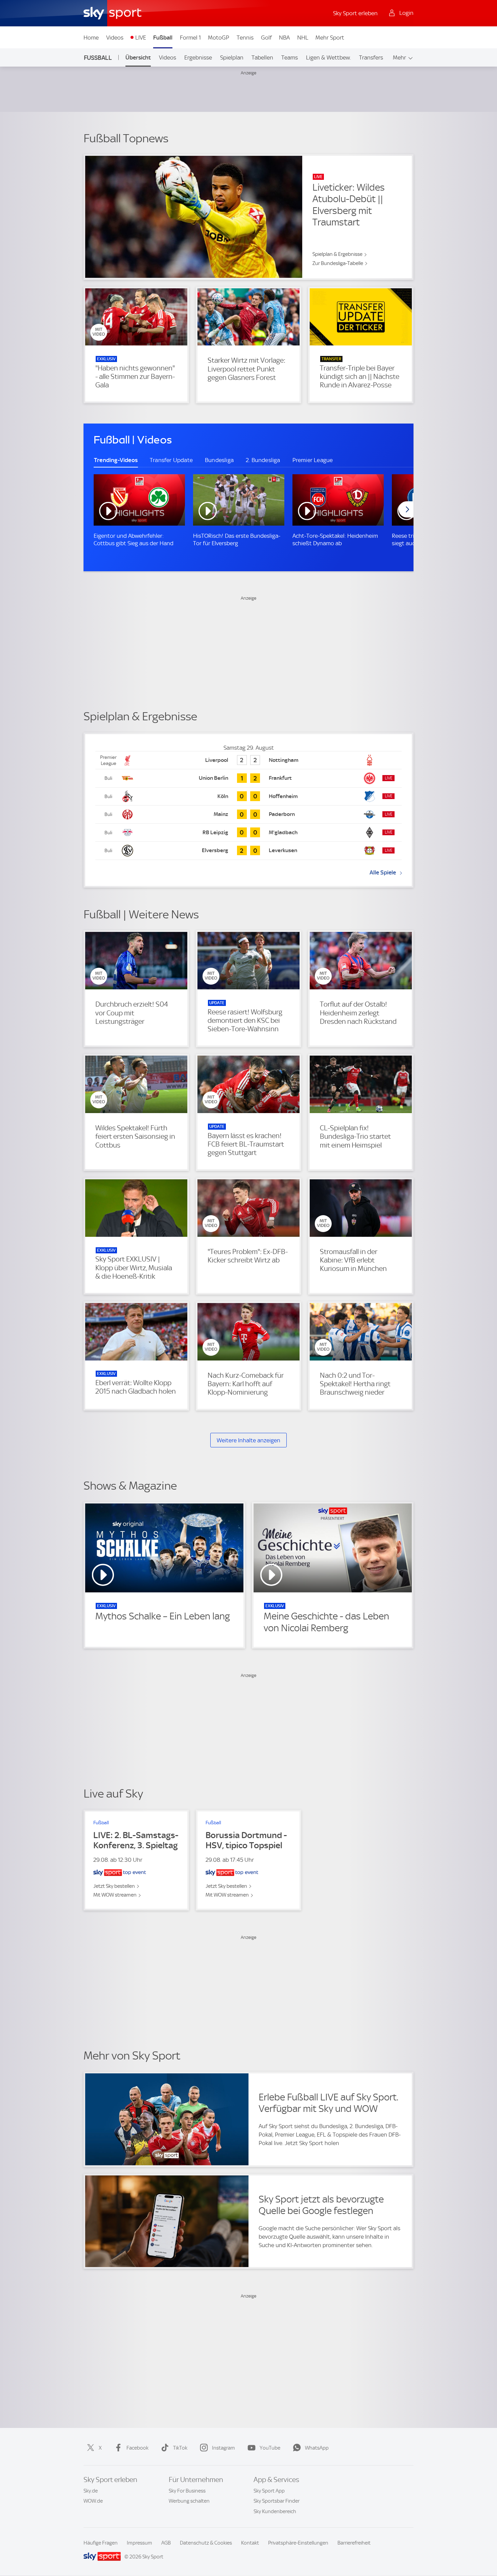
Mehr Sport (330, 38)
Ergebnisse (198, 57)
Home (91, 38)
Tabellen (262, 57)
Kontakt (250, 2543)
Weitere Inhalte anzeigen (249, 1440)
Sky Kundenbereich (275, 2511)
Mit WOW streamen (115, 1895)
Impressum (139, 2543)
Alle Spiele (383, 872)
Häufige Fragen (101, 2543)
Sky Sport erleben (355, 13)
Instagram (223, 2448)
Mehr (399, 57)
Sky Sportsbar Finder (277, 2501)
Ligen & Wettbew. (328, 57)
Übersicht (138, 57)
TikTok (180, 2448)
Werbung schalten (189, 2501)
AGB (166, 2543)
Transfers (371, 57)
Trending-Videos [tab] (116, 460)
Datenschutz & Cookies (206, 2543)
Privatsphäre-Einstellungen (298, 2543)
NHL (303, 38)
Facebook (137, 2448)
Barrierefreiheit (354, 2543)
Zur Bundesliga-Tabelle (338, 263)
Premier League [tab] (313, 460)
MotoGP (219, 38)
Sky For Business (187, 2491)
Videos (115, 38)
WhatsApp (317, 2448)
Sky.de (91, 2491)
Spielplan (232, 57)
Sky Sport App (269, 2491)
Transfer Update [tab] (171, 460)
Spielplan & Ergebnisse (337, 254)
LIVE (141, 38)
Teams (290, 57)
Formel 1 (190, 38)
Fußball (163, 38)
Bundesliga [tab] (219, 460)
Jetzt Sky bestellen (114, 1886)
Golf (266, 38)
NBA (284, 38)
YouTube (270, 2448)
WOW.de (93, 2501)
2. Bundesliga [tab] (263, 460)
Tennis (245, 38)
